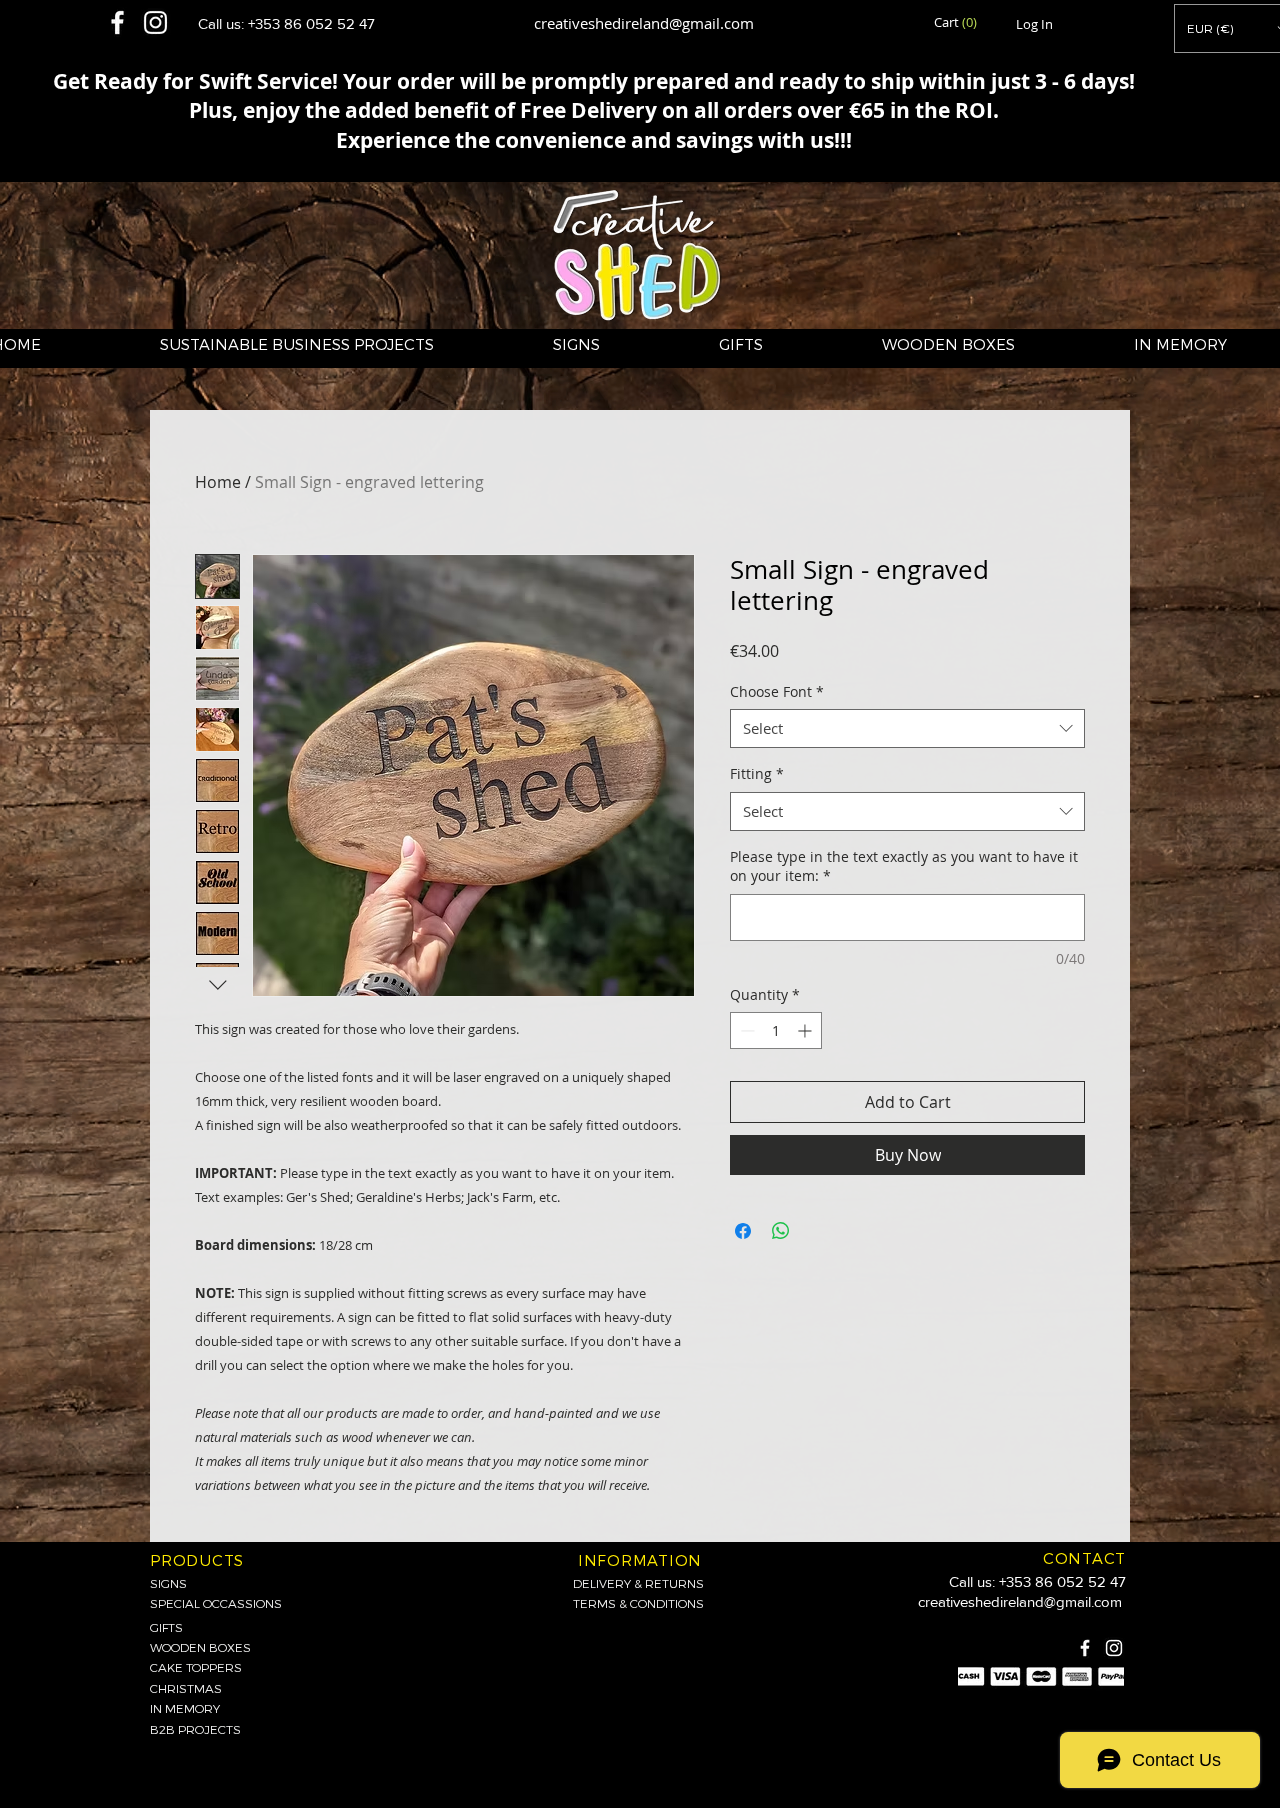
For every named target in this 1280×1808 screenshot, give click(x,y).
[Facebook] (1085, 1648)
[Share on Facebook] (743, 1231)
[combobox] (907, 728)
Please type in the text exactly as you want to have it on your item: (904, 866)
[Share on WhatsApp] (781, 1231)
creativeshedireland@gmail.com (644, 23)
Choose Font (777, 691)
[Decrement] (745, 1030)
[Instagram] (1114, 1648)
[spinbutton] (776, 1030)
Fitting (757, 773)
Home (218, 482)
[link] (957, 22)
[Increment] (806, 1030)
